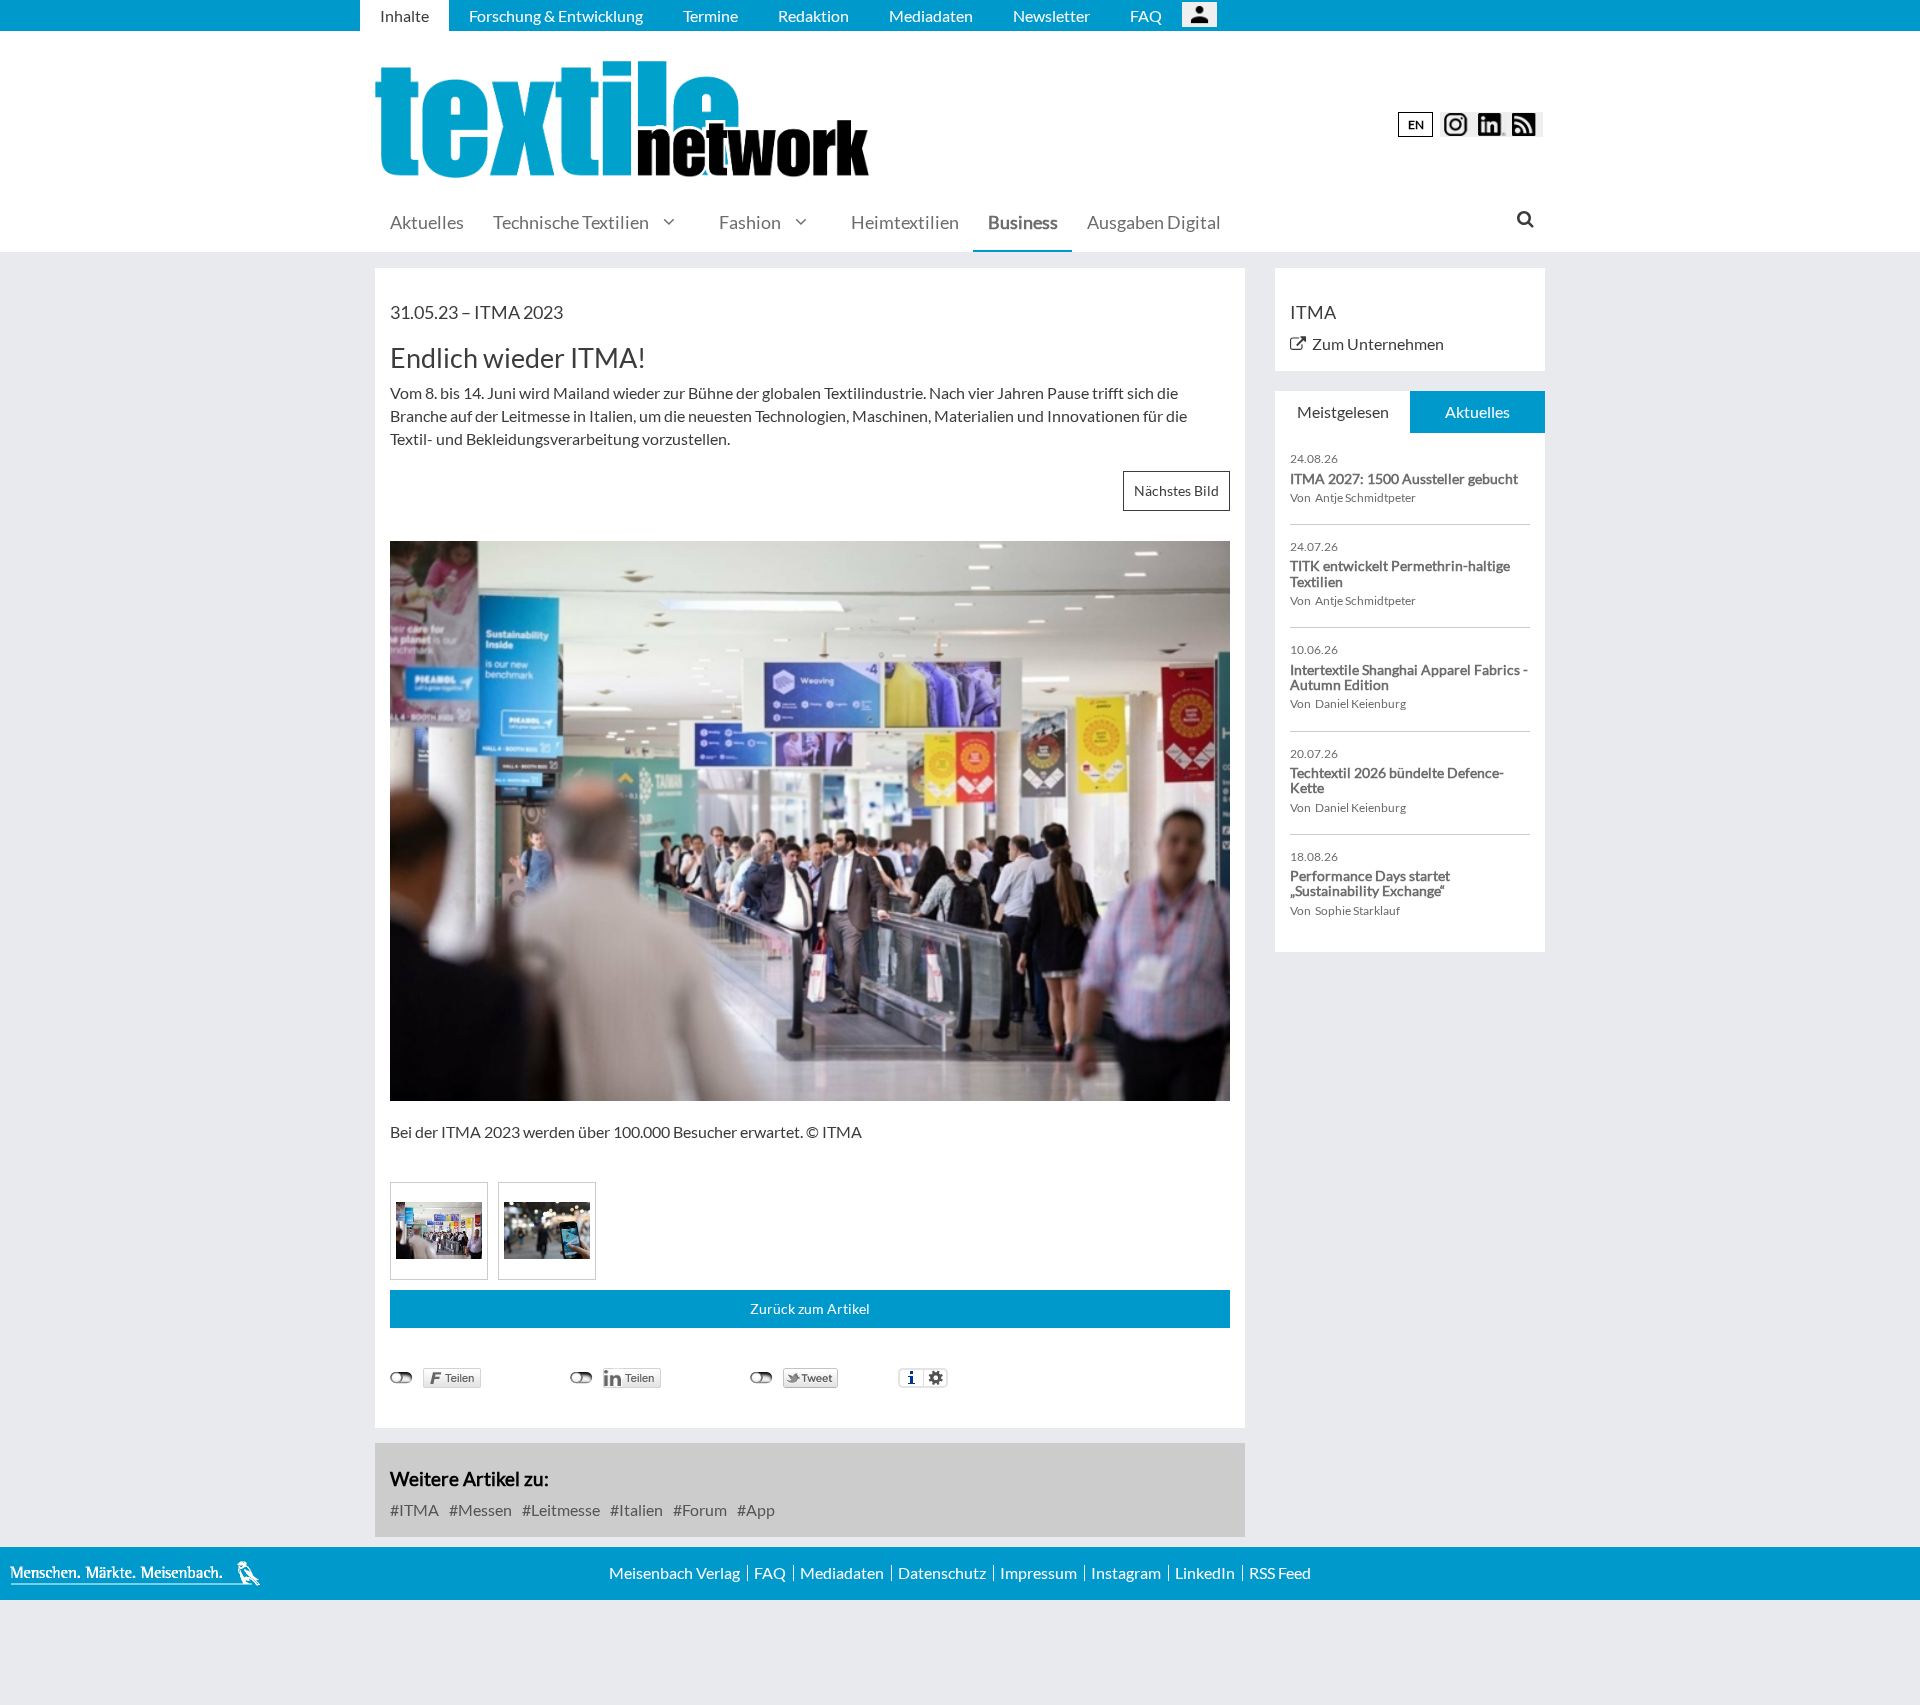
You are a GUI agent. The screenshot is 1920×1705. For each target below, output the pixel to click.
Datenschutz (942, 1573)
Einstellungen (935, 1378)
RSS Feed (1280, 1573)
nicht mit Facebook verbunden (401, 1378)
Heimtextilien (905, 222)
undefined (581, 1378)
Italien (639, 1509)
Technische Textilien (571, 222)
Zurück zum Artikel (810, 1308)
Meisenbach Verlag (674, 1573)
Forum (703, 1509)
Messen (483, 1509)
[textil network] (625, 119)
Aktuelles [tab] (1477, 411)
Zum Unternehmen (1378, 343)
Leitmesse (564, 1509)
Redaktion (813, 15)
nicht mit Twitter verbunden (761, 1378)
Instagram (1126, 1573)
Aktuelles (427, 222)
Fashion (750, 222)
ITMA (417, 1509)
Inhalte (404, 15)
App (759, 1509)
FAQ (1146, 15)
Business (1023, 222)
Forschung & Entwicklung (556, 15)
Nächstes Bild (1176, 490)
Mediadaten (931, 15)
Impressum (1038, 1573)
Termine (710, 15)
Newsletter (1051, 15)
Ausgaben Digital (1154, 222)
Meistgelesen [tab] (1343, 411)
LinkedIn (1205, 1573)
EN (1416, 124)
